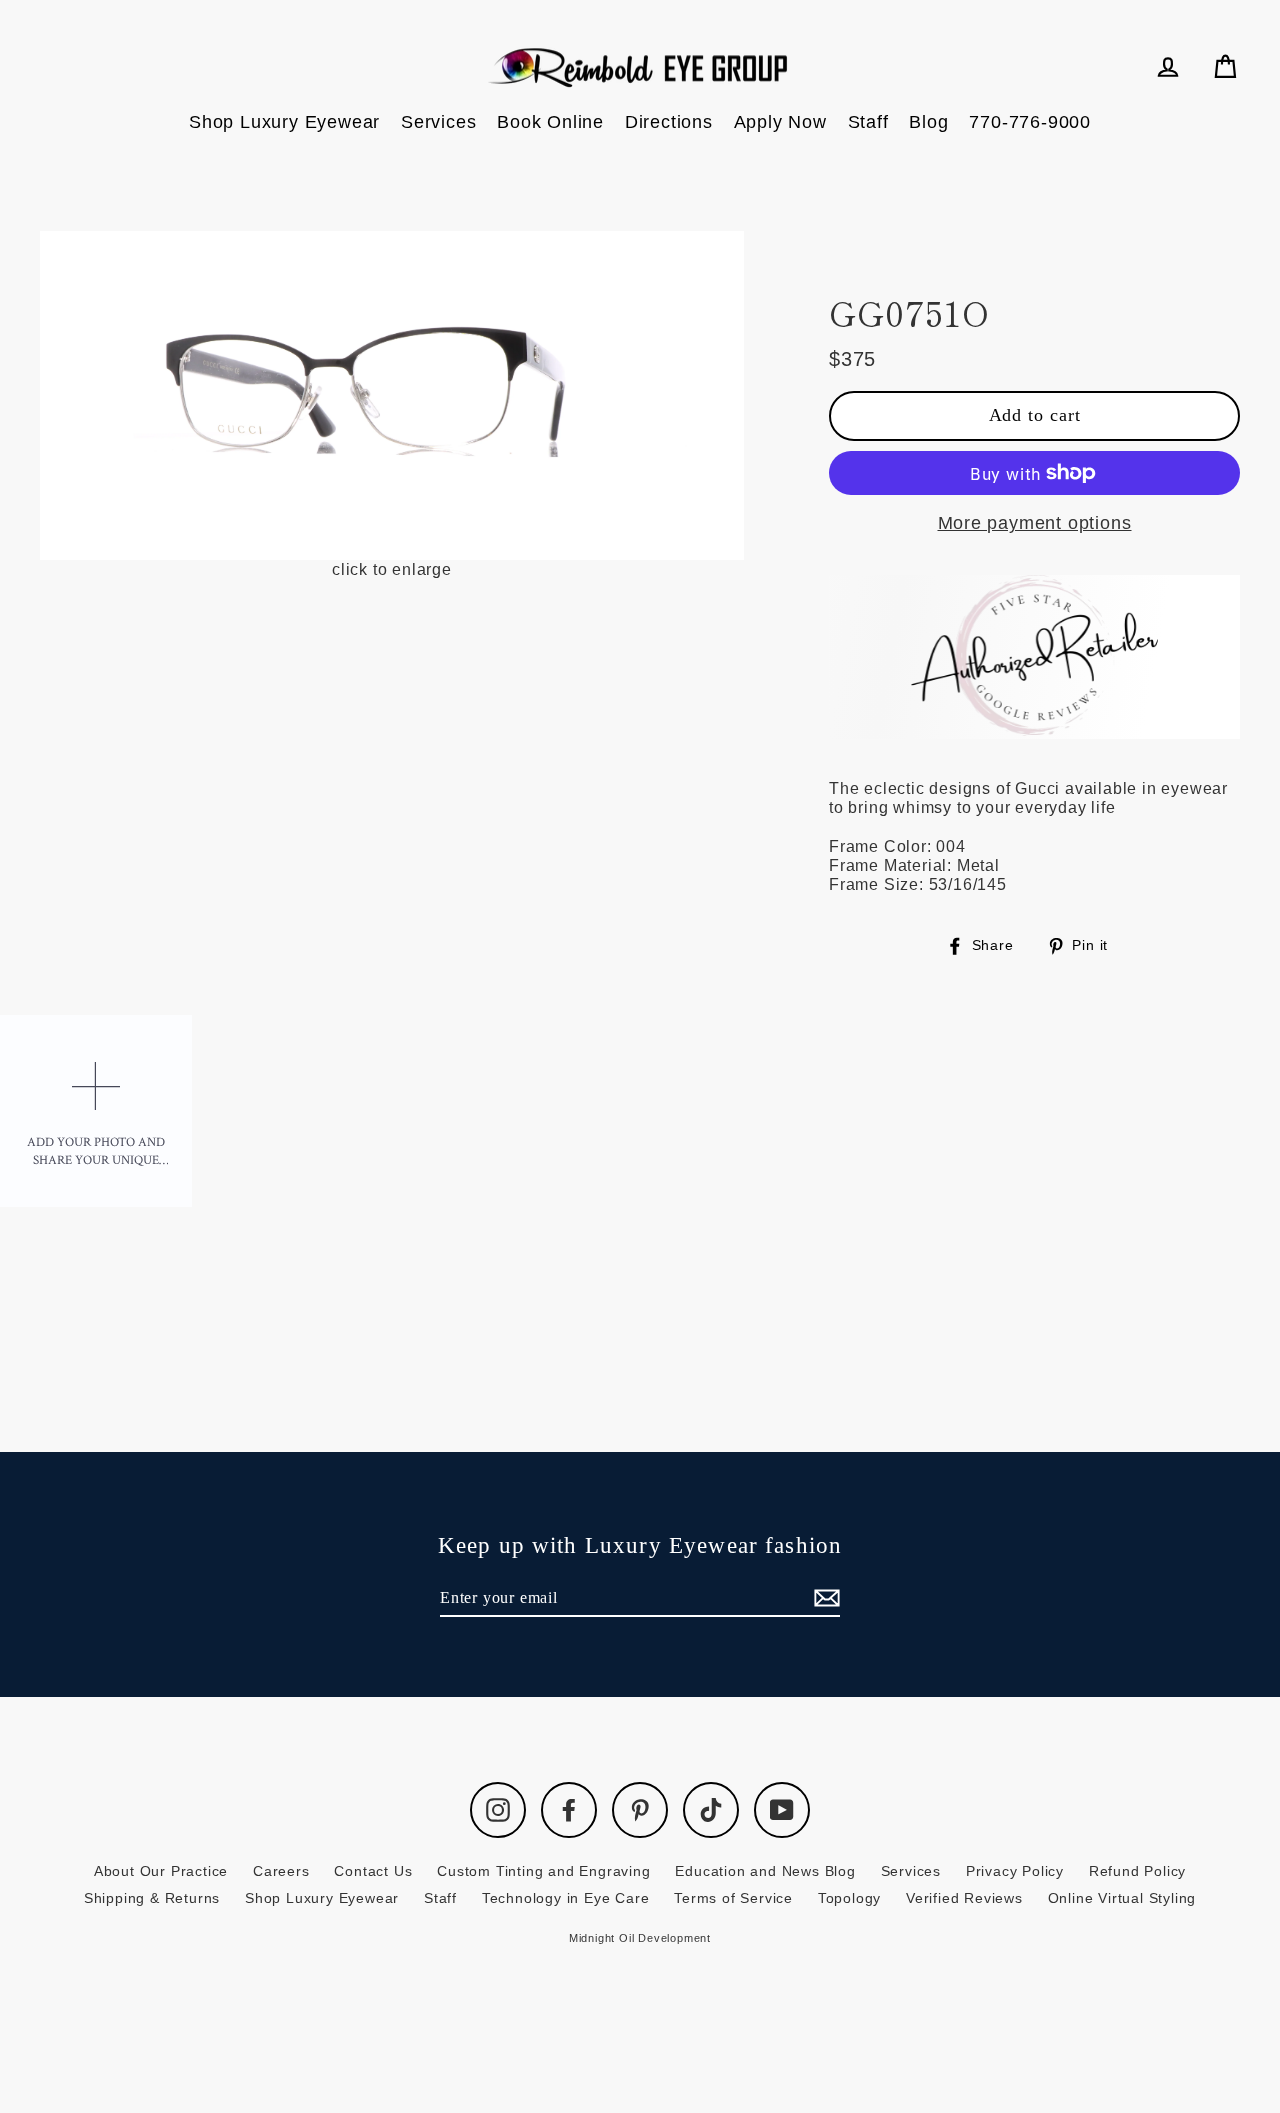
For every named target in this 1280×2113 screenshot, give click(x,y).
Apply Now (780, 122)
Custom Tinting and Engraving (543, 1871)
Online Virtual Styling (1122, 1898)
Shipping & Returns (152, 1898)
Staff (868, 122)
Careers (281, 1871)
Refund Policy (1137, 1871)
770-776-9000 (1030, 122)
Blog (928, 122)
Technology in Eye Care (566, 1898)
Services (438, 122)
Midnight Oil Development (640, 1938)
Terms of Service (733, 1898)
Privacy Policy (1015, 1871)
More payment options (1035, 523)
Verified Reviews (964, 1898)
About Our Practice (161, 1871)
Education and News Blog (765, 1871)
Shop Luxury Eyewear (284, 122)
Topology (849, 1898)
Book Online (550, 122)
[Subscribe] (824, 1598)
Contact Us (373, 1871)
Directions (669, 122)
